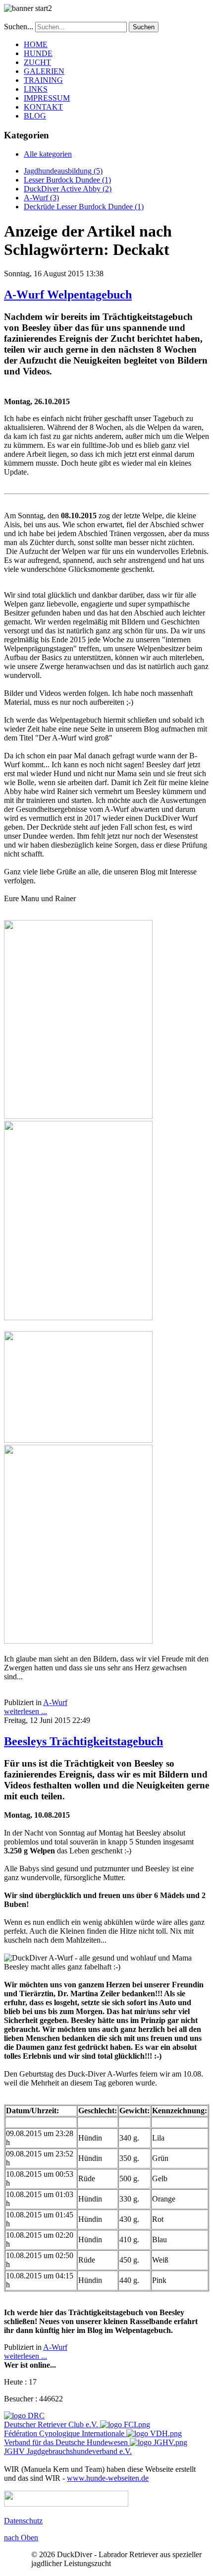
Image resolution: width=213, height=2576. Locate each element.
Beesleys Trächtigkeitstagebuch (83, 1741)
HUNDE (38, 53)
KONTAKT (43, 107)
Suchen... (19, 27)
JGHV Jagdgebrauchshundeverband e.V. (68, 2451)
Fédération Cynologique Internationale (64, 2433)
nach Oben (21, 2538)
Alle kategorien (48, 154)
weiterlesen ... (26, 1711)
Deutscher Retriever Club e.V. (51, 2424)
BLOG (35, 116)
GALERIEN (44, 71)
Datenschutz (23, 2521)
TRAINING (43, 80)
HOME (36, 44)
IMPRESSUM (47, 98)
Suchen (144, 27)
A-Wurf (55, 1702)
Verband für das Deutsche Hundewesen (66, 2442)
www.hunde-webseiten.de (108, 2478)
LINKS (36, 89)
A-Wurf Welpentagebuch (68, 295)
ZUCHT (37, 62)
